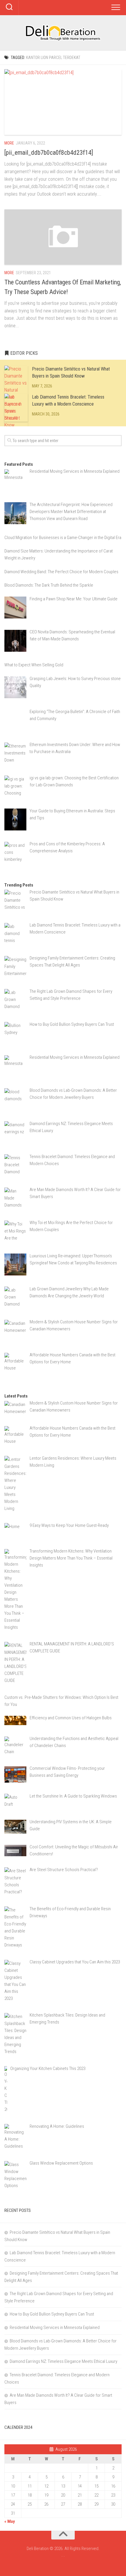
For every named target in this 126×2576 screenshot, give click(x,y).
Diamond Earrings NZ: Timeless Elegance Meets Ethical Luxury (63, 2361)
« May (10, 2521)
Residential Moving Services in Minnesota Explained (55, 2328)
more (9, 143)
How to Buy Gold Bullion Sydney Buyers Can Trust (52, 2314)
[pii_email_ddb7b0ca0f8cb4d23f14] (49, 153)
